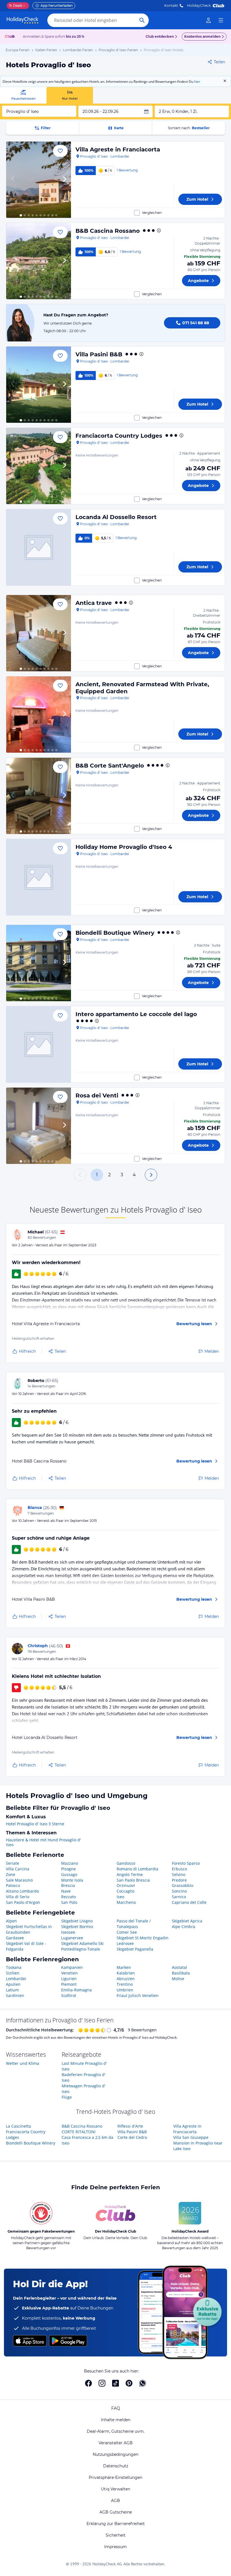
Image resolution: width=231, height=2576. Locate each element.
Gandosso (126, 1863)
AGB (115, 2501)
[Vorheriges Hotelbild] (13, 180)
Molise (178, 1979)
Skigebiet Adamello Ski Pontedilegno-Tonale (82, 1946)
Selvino (179, 1874)
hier (197, 81)
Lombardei (16, 1979)
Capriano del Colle (189, 1902)
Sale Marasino (19, 1880)
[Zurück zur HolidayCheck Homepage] (23, 20)
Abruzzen (126, 1979)
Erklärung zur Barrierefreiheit (116, 2524)
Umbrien (125, 1990)
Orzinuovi (126, 1885)
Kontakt (171, 5)
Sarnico (179, 1897)
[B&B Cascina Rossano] (39, 261)
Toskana (14, 1967)
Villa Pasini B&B (99, 354)
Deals (16, 5)
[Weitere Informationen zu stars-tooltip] (158, 231)
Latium (12, 1990)
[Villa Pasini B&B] (39, 385)
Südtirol (69, 1995)
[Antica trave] (39, 633)
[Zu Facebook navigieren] (88, 2383)
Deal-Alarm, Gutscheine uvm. (116, 2431)
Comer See (127, 1932)
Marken (124, 1967)
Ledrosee (125, 1943)
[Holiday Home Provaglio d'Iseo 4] (39, 877)
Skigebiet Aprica (187, 1921)
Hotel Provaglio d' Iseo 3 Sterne (35, 1824)
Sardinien (15, 1995)
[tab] (23, 95)
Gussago (69, 1874)
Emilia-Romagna (76, 1990)
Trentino (125, 1984)
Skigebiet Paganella (135, 1949)
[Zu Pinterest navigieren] (129, 2383)
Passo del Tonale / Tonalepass (134, 1924)
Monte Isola (72, 1880)
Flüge (67, 2097)
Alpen (11, 1921)
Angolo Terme (130, 1874)
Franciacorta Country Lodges (119, 436)
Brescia (68, 1885)
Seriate (13, 1863)
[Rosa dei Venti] (39, 1126)
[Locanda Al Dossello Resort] (39, 547)
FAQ (116, 2408)
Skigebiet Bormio (77, 1927)
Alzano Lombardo (22, 1891)
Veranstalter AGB (116, 2443)
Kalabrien (126, 1973)
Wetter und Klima (23, 2063)
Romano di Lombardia (137, 1869)
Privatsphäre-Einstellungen (115, 2477)
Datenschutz (116, 2466)
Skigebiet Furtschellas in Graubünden (29, 1929)
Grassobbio (183, 1885)
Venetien (69, 1973)
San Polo (69, 1902)
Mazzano (70, 1863)
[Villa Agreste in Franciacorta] (39, 180)
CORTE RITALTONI (79, 2132)
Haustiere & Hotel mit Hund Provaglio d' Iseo (43, 1842)
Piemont (69, 1984)
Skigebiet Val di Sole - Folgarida (26, 1946)
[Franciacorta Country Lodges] (39, 466)
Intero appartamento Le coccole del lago (136, 1014)
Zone (11, 1874)
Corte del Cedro (132, 2137)
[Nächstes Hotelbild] (64, 180)
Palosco (13, 1885)
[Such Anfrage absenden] (142, 20)
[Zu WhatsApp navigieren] (143, 2383)
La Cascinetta (18, 2126)
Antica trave (94, 603)
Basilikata (181, 1973)
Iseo (120, 1897)
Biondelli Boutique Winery (115, 933)
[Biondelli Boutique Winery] (39, 963)
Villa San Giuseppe (191, 2137)
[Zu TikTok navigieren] (115, 2383)
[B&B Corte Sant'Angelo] (39, 796)
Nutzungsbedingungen (115, 2454)
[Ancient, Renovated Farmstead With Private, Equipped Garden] (39, 715)
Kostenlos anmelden (202, 36)
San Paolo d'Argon (23, 1902)
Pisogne (68, 1869)
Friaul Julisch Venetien (138, 1995)
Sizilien (13, 1973)
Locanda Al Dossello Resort (116, 517)
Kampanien (72, 1967)
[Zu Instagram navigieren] (102, 2383)
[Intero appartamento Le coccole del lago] (39, 1044)
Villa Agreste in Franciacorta (118, 149)
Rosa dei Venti (97, 1095)
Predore (179, 1880)
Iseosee (68, 1932)
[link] (208, 20)
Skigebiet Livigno (77, 1921)
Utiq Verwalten (115, 2489)
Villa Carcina (18, 1869)
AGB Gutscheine (116, 2512)
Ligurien (69, 1979)
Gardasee (15, 1938)
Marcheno (126, 1902)
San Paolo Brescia (133, 1880)
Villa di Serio (18, 1897)
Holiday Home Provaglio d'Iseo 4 (124, 847)
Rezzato (68, 1897)
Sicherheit (116, 2535)
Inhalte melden (116, 2420)
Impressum (115, 2547)
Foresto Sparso (186, 1863)
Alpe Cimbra (184, 1927)
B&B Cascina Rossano (108, 231)
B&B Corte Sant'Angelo (110, 766)
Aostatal (179, 1967)
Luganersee (72, 1938)
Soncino (179, 1891)
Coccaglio (126, 1891)
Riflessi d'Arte (130, 2126)
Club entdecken (160, 36)
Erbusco (179, 1869)
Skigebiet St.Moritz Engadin (143, 1938)
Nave (66, 1891)
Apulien (13, 1984)
